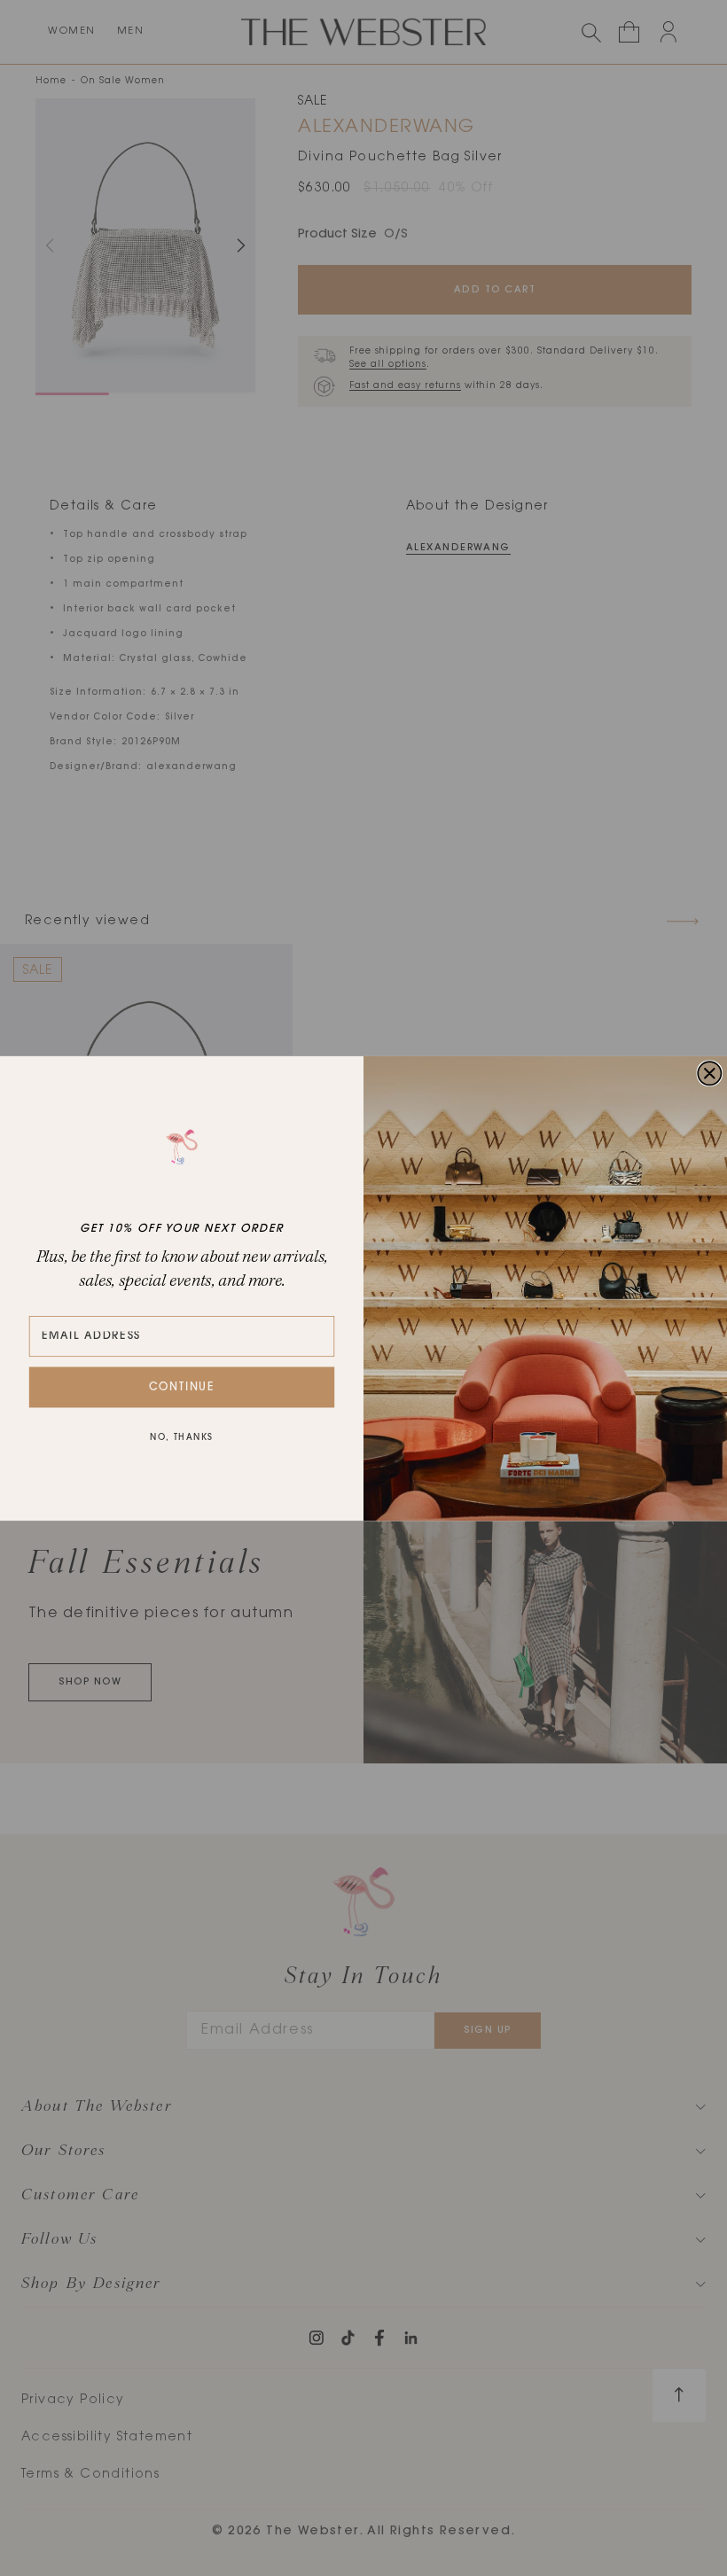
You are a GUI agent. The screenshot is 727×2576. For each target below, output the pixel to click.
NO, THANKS (181, 1438)
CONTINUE (182, 1387)
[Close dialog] (709, 1073)
